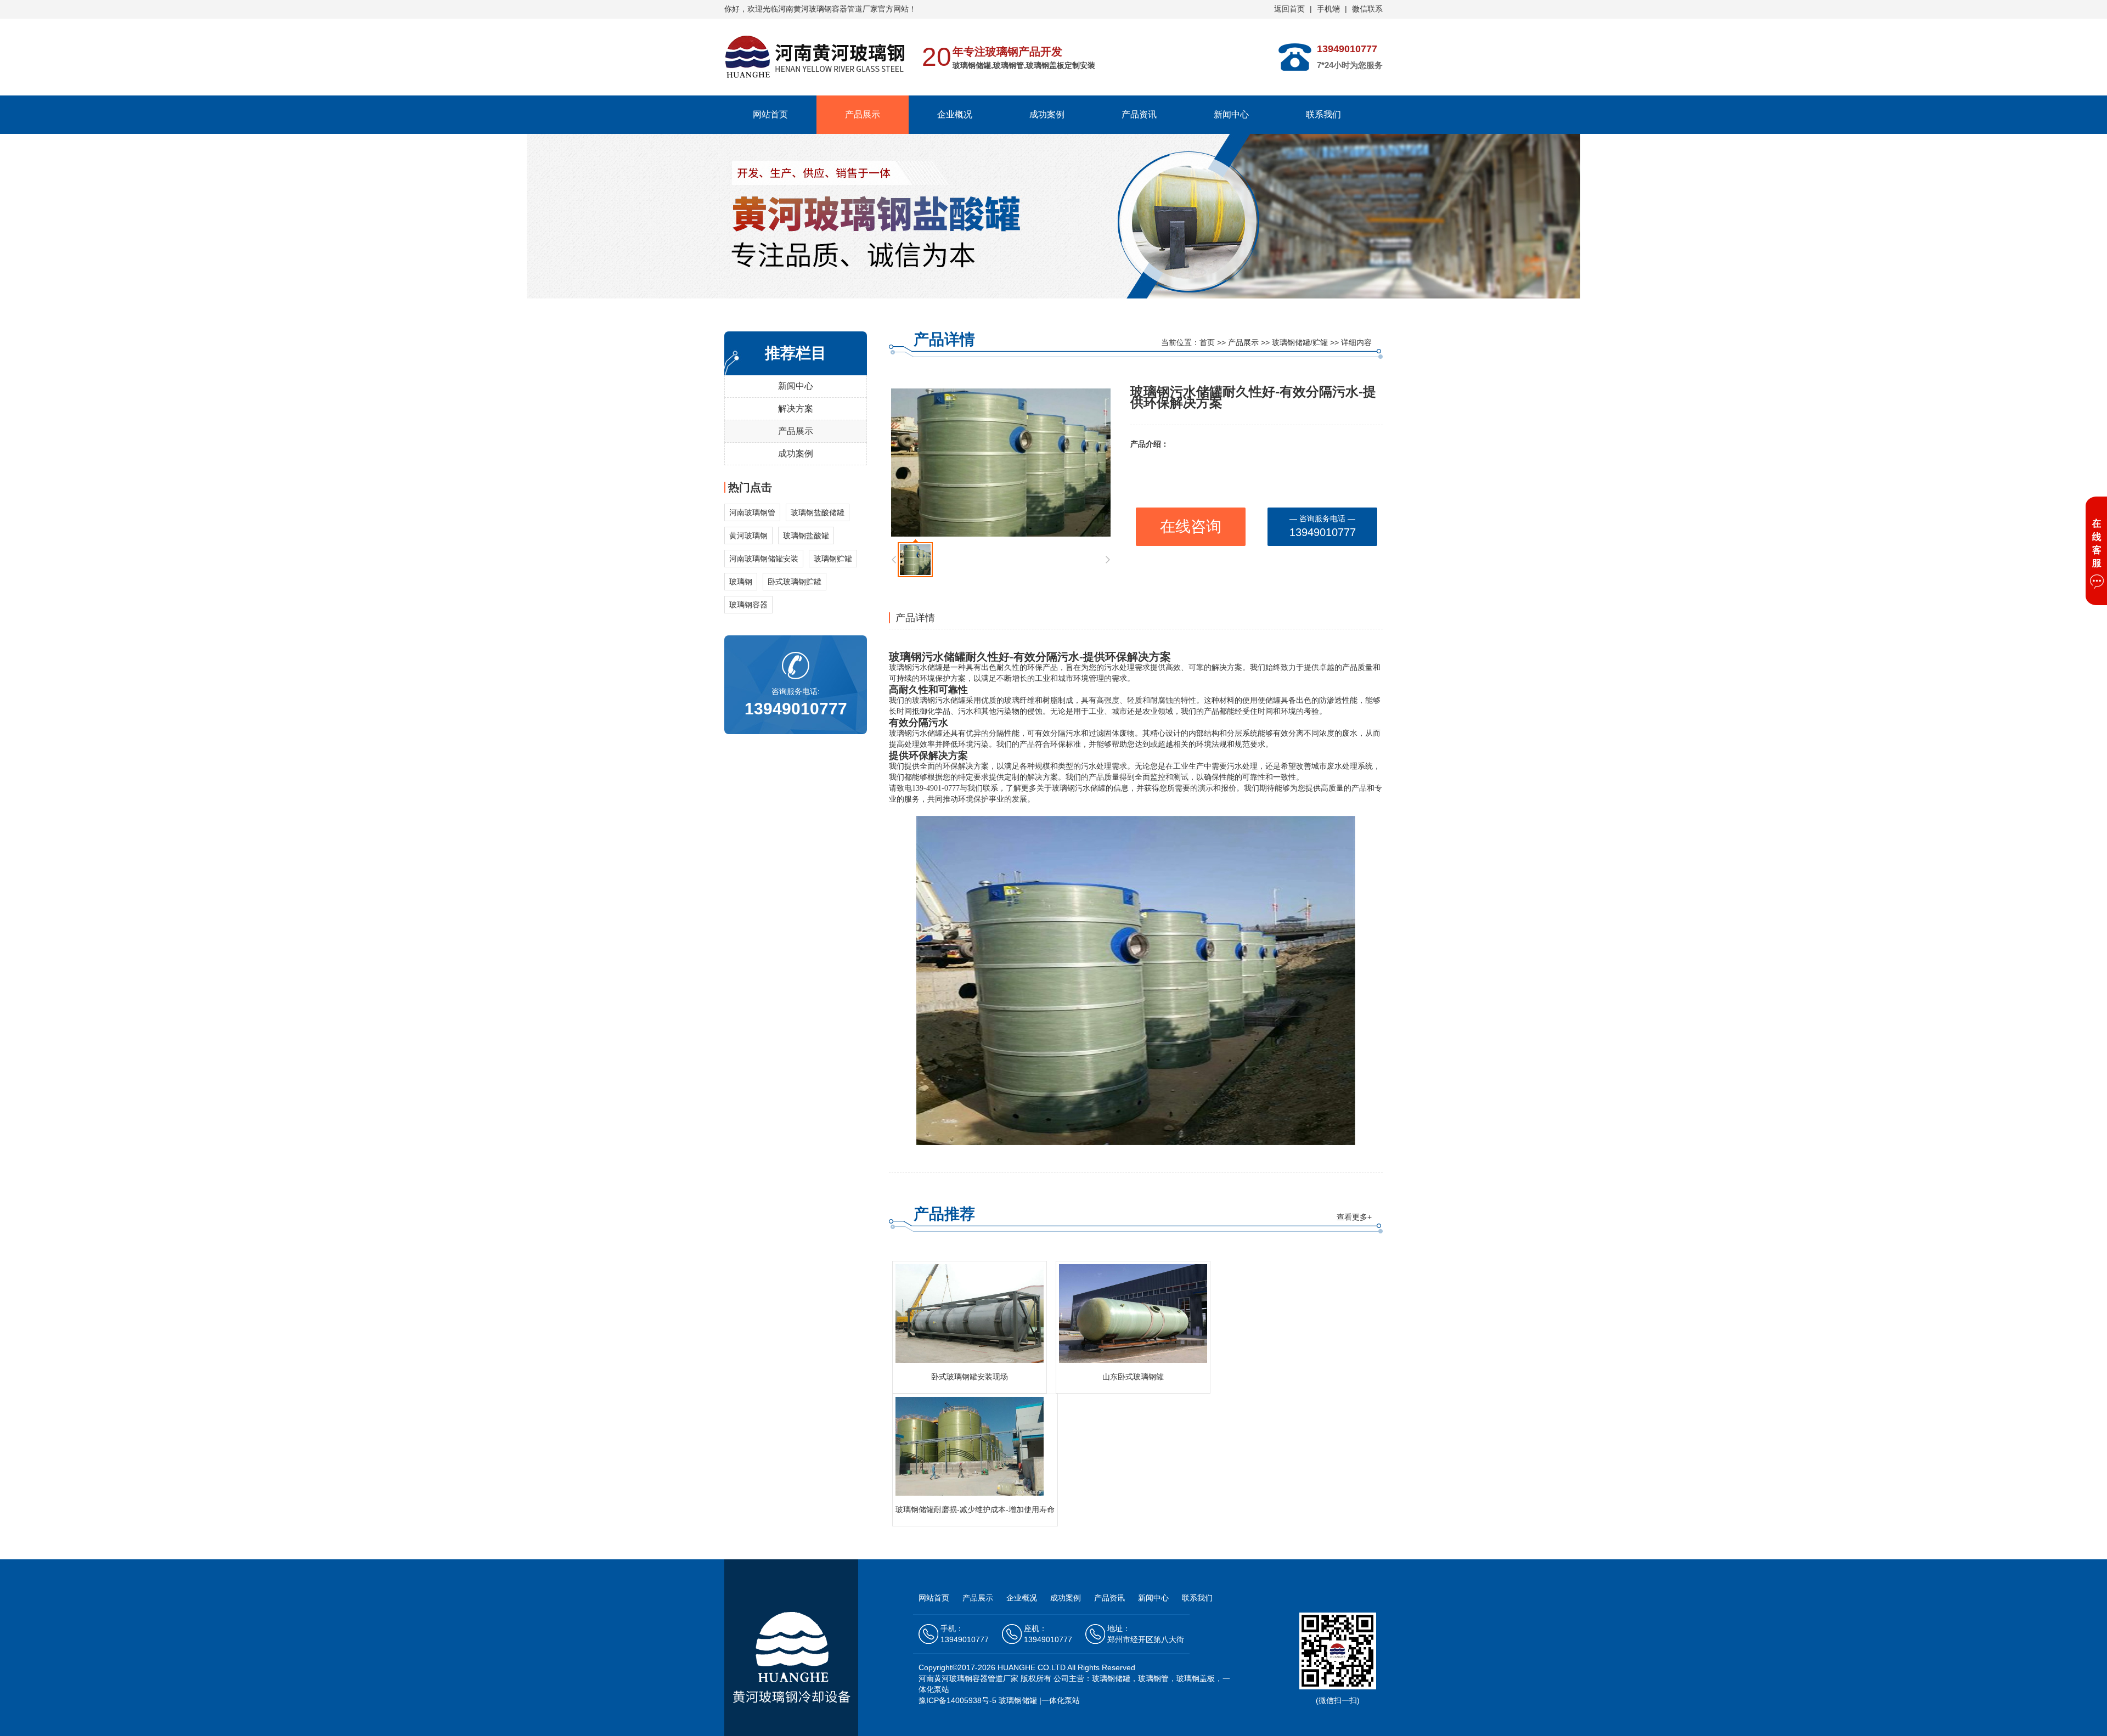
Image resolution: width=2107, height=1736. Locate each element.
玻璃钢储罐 (1018, 1700)
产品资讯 (1139, 114)
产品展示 (863, 114)
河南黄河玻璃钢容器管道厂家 (968, 1678)
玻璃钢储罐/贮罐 (1300, 342)
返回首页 (1289, 9)
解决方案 (796, 408)
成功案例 (1047, 114)
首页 (1207, 342)
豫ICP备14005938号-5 (957, 1700)
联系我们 (1323, 114)
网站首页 (770, 114)
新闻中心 (1231, 114)
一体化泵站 (1061, 1700)
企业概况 (955, 114)
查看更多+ (1354, 1217)
